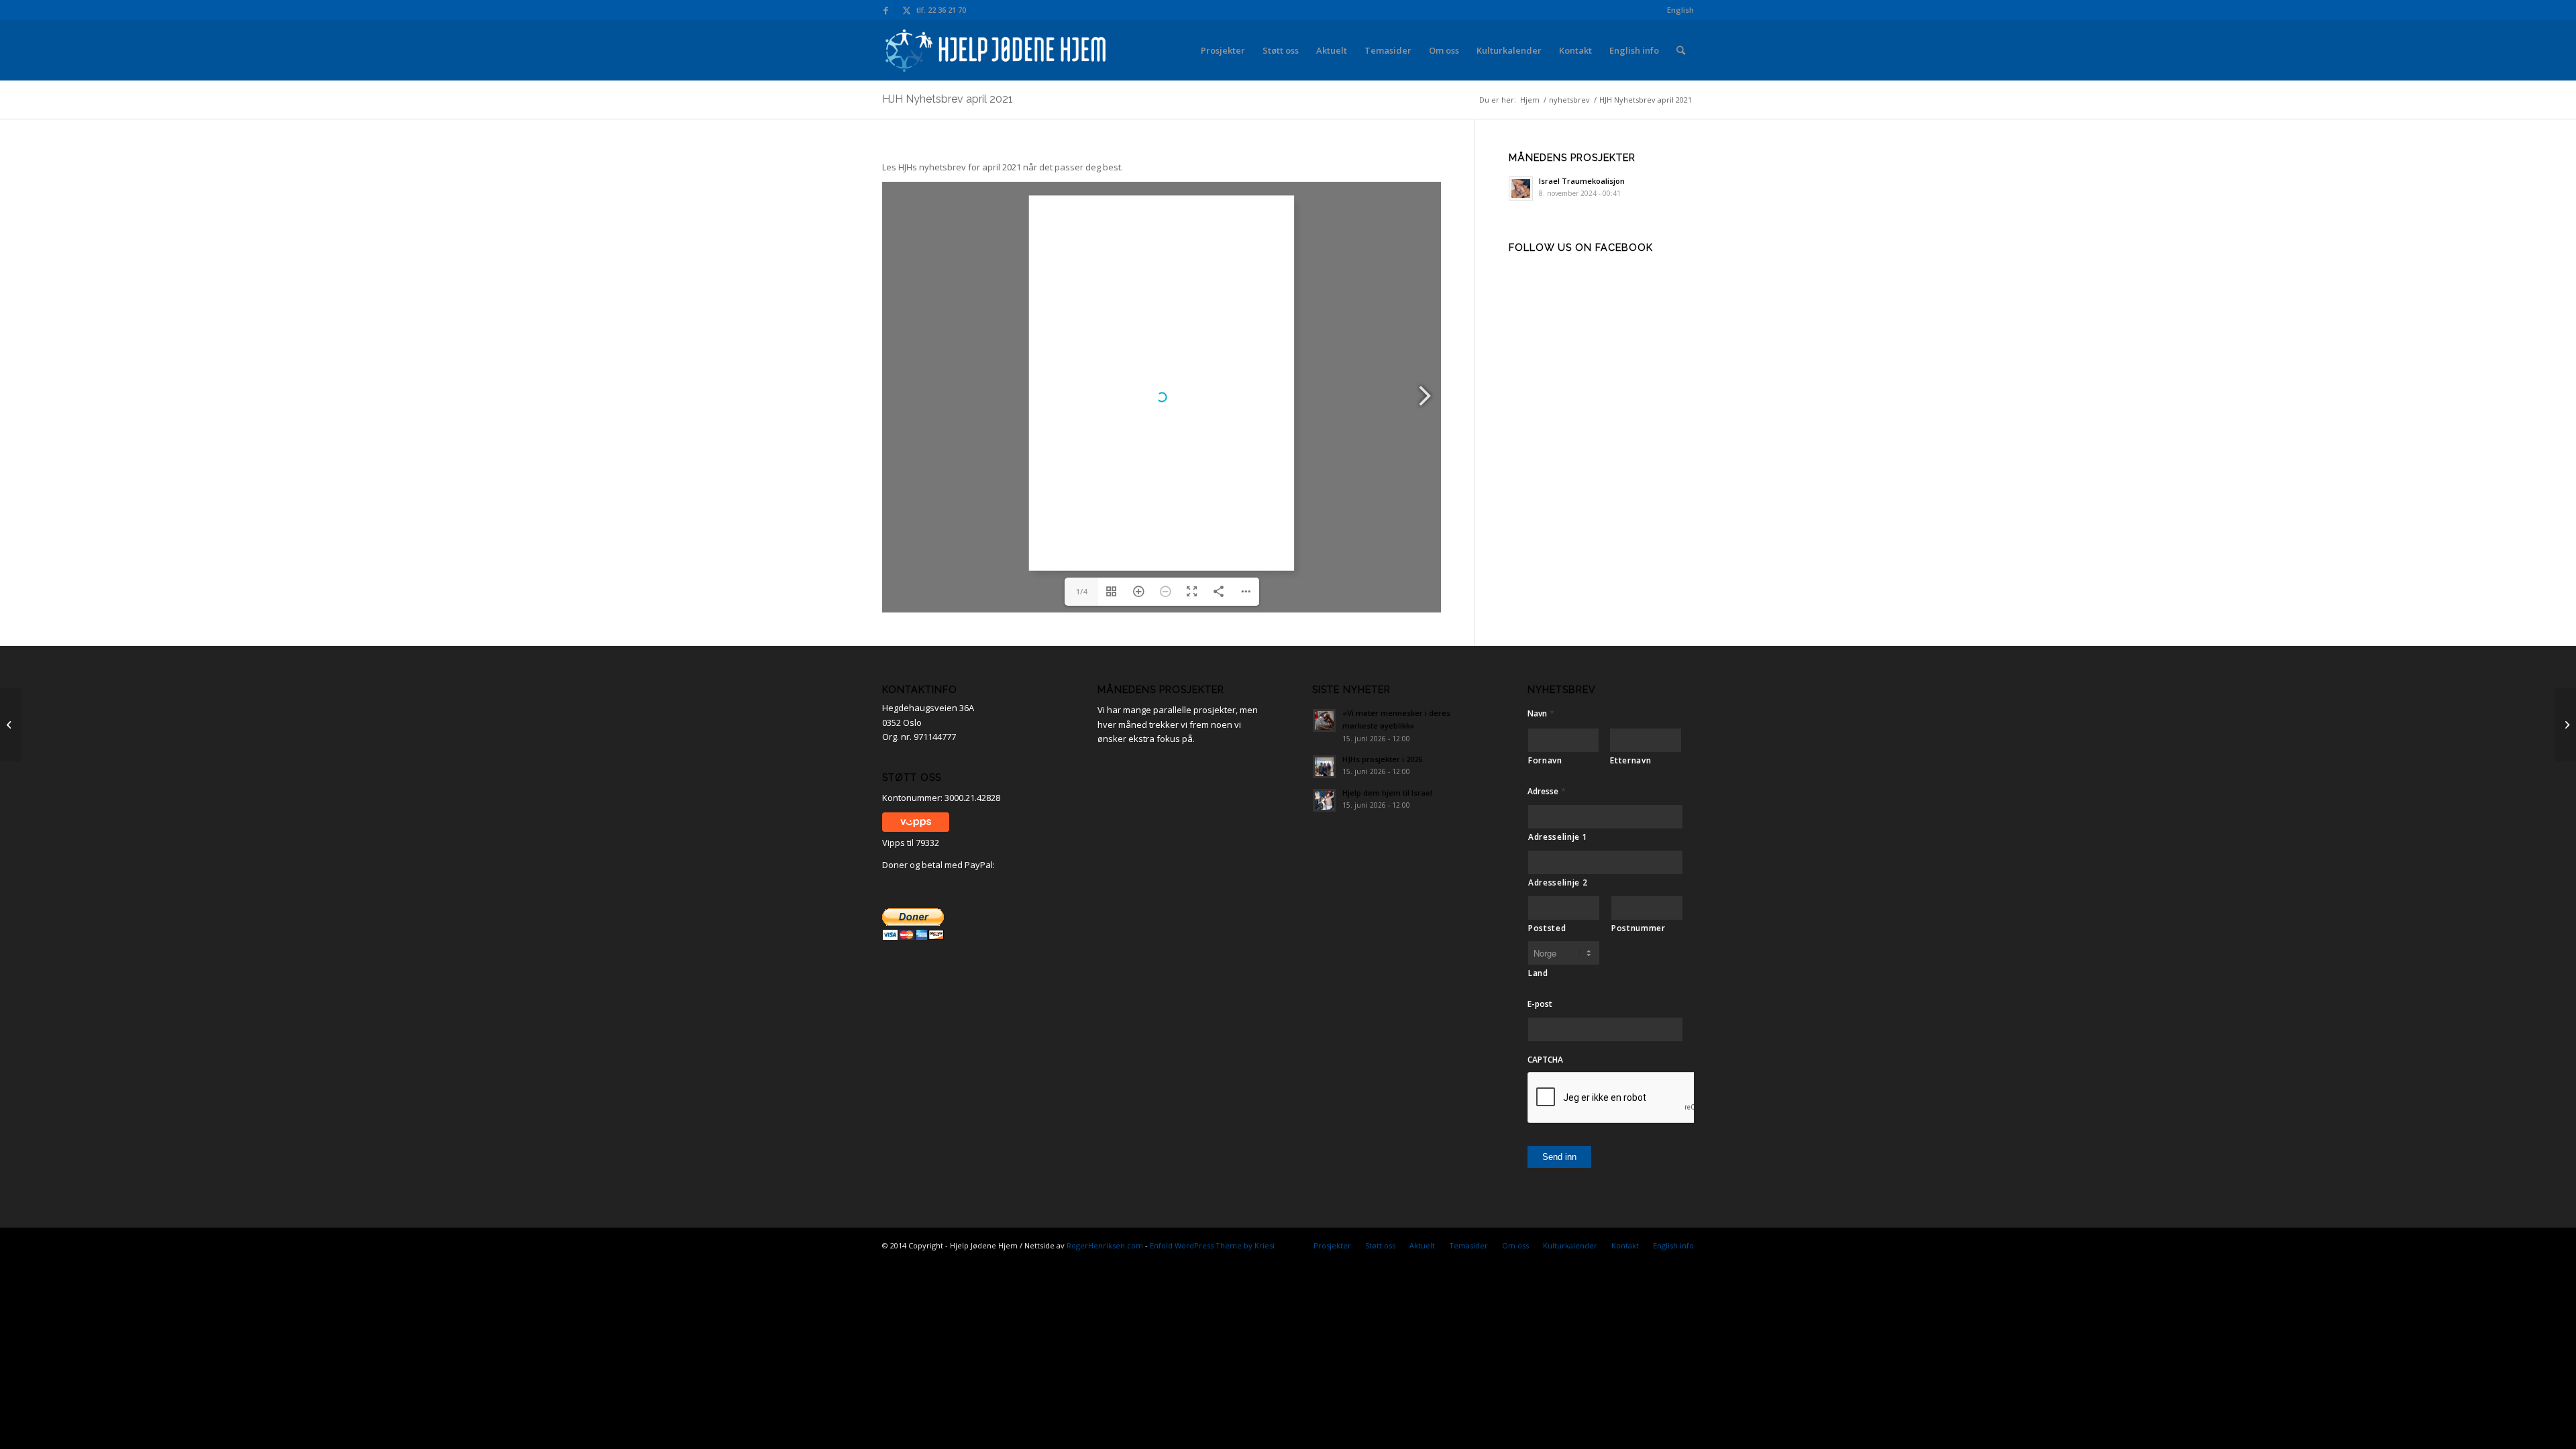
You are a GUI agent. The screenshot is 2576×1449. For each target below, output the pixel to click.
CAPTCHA (1545, 1060)
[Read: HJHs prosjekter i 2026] (1324, 767)
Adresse (1547, 791)
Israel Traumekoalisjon (1582, 181)
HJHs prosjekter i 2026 (1382, 759)
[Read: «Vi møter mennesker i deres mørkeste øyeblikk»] (1324, 720)
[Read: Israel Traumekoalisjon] (1521, 189)
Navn (1541, 713)
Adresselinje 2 (1558, 882)
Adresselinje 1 (1558, 837)
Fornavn (1545, 760)
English (1680, 10)
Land (1538, 973)
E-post (1540, 1004)
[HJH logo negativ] (997, 50)
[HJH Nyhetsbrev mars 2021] (10, 724)
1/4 (1081, 591)
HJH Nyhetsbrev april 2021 (948, 99)
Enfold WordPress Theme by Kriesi (1212, 1245)
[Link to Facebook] (886, 10)
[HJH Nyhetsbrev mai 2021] (2566, 724)
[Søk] (1681, 50)
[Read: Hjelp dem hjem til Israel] (1324, 800)
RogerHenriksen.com (1105, 1245)
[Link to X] (906, 10)
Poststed (1547, 928)
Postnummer (1639, 928)
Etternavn (1630, 760)
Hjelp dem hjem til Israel (1387, 793)
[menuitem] (1677, 10)
